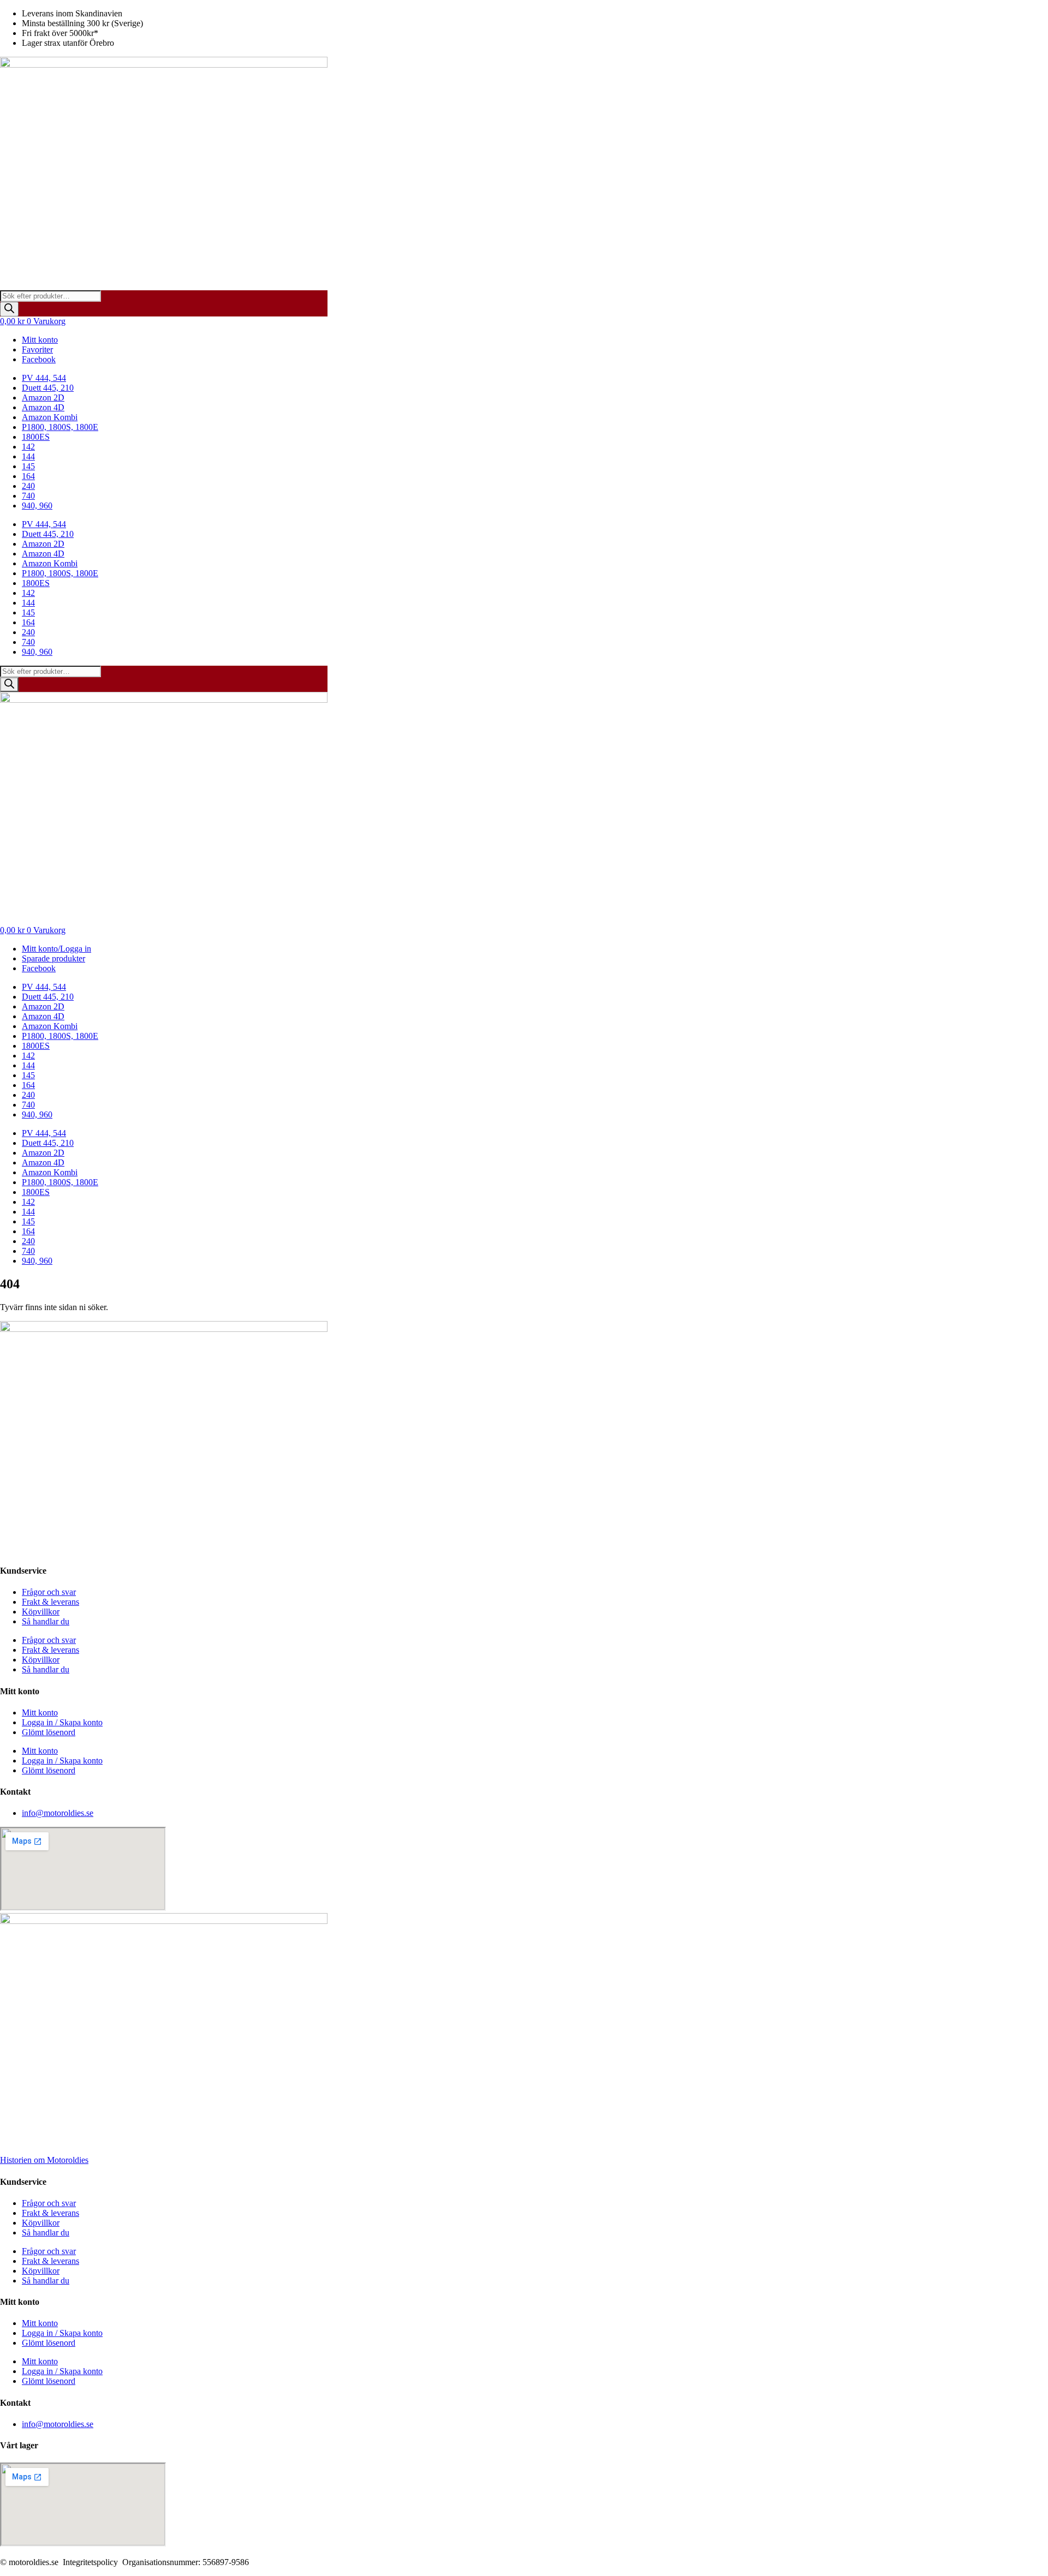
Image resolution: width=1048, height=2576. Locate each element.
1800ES (36, 437)
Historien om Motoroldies (44, 2160)
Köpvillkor (41, 1612)
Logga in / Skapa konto (62, 1722)
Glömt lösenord (49, 1732)
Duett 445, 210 (48, 388)
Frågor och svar (49, 1592)
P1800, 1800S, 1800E (60, 427)
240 (28, 486)
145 (28, 466)
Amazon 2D (43, 398)
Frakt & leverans (50, 1602)
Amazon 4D (43, 407)
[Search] (9, 309)
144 (28, 456)
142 (28, 447)
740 (28, 496)
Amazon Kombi (50, 417)
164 (28, 476)
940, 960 (37, 506)
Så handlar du (46, 1621)
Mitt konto (40, 1713)
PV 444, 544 (44, 378)
